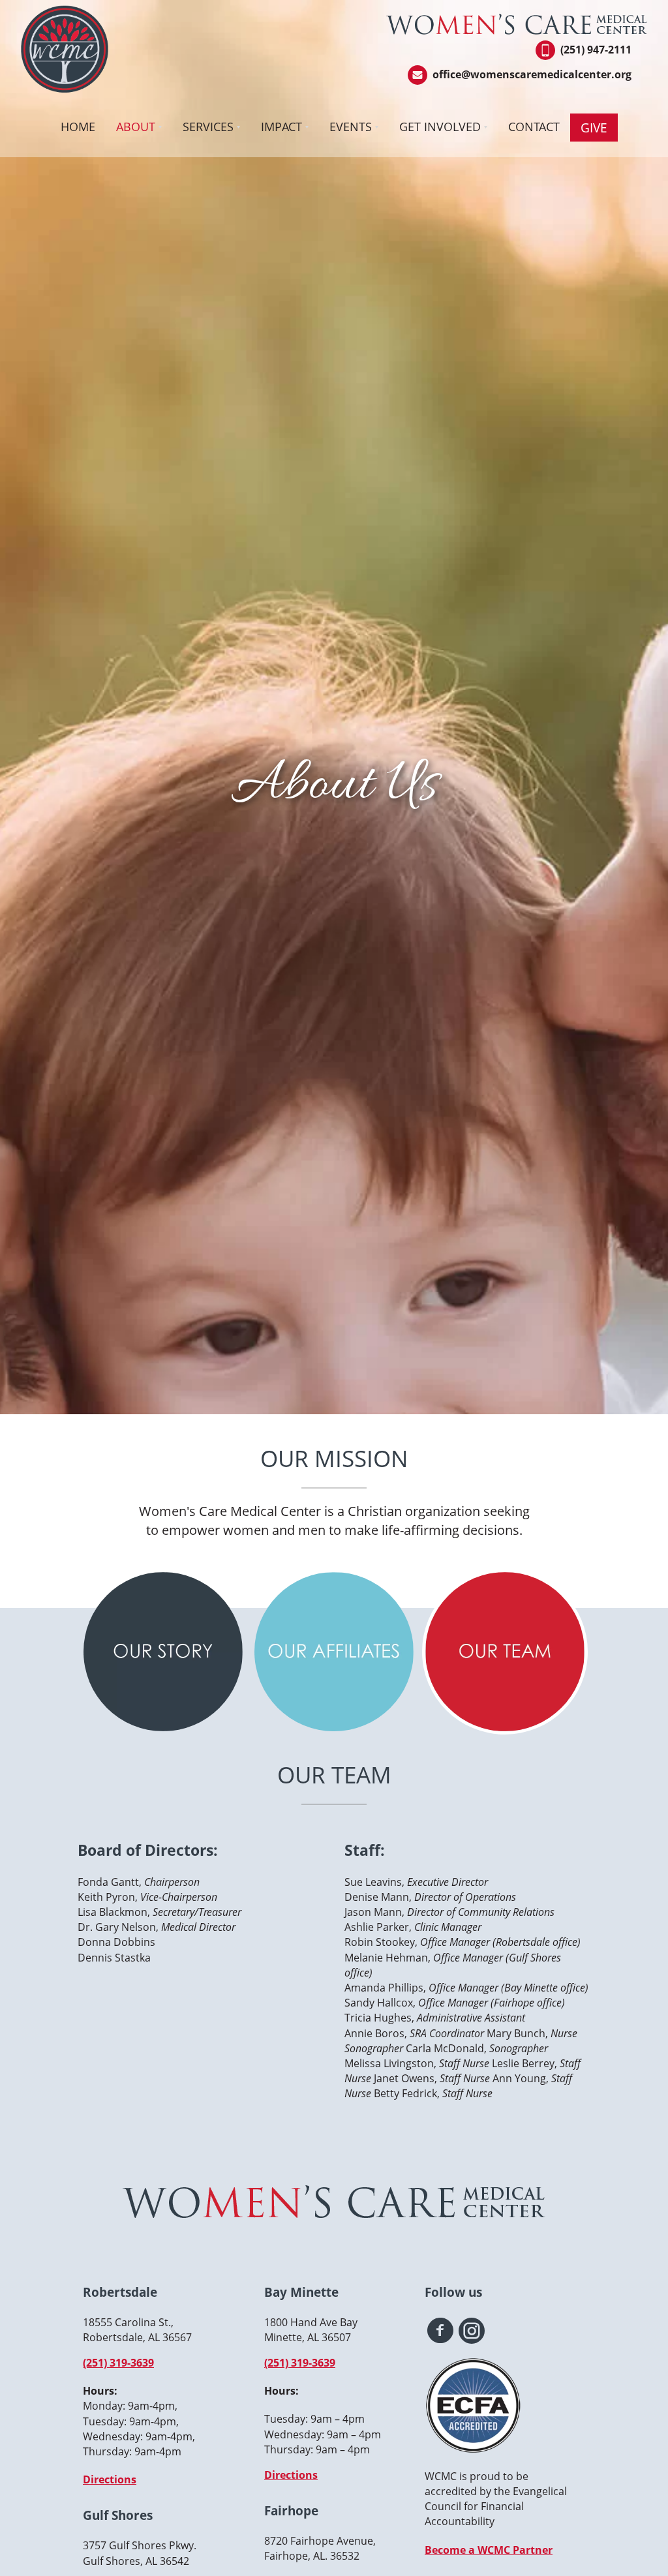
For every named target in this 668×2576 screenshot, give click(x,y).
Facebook (440, 2331)
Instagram (472, 2331)
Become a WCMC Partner (489, 2550)
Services (208, 127)
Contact (534, 127)
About (136, 127)
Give (594, 128)
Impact (281, 127)
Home (78, 127)
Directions (110, 2479)
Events (351, 127)
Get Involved (440, 127)
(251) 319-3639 (118, 2363)
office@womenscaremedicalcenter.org (532, 74)
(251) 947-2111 (596, 50)
